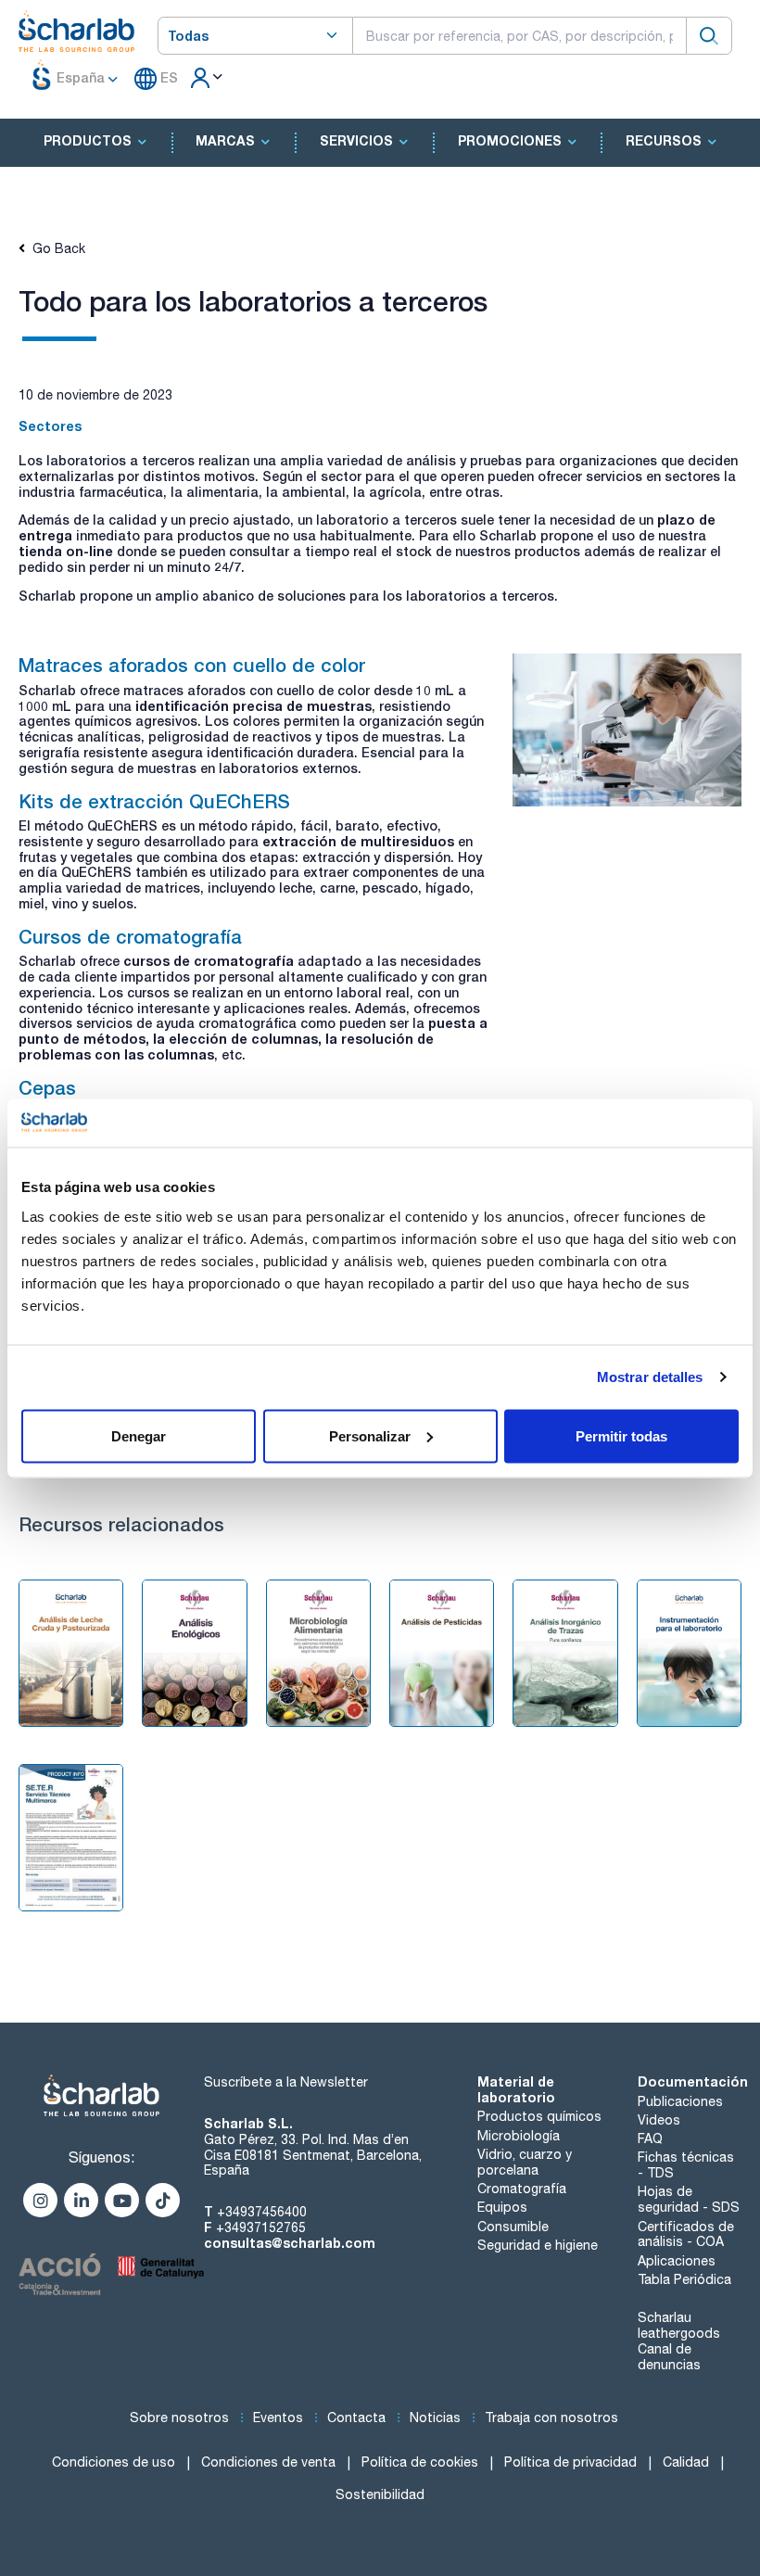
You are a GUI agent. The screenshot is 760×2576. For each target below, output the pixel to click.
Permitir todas (621, 1435)
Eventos (278, 2417)
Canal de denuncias (669, 2357)
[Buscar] (709, 36)
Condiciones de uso (114, 2462)
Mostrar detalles (650, 1377)
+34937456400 (262, 2212)
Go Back (55, 248)
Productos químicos (539, 2116)
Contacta (356, 2417)
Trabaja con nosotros (551, 2417)
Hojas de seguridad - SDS (689, 2199)
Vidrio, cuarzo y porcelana (525, 2162)
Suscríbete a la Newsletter (286, 2082)
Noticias (435, 2417)
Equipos (502, 2207)
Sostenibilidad (380, 2494)
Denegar (139, 1435)
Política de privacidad (570, 2462)
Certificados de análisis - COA (686, 2234)
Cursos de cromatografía (130, 936)
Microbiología (519, 2136)
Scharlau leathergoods (679, 2325)
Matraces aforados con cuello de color (192, 665)
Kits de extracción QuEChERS (154, 801)
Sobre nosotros (179, 2417)
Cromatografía (522, 2189)
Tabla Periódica (684, 2279)
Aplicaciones (677, 2261)
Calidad (686, 2462)
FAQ (650, 2138)
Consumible (513, 2227)
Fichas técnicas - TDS (686, 2165)
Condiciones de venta (268, 2462)
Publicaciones (680, 2101)
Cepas (47, 1087)
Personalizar (370, 1435)
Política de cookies (420, 2462)
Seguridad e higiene (538, 2245)
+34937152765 (261, 2227)
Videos (659, 2120)
